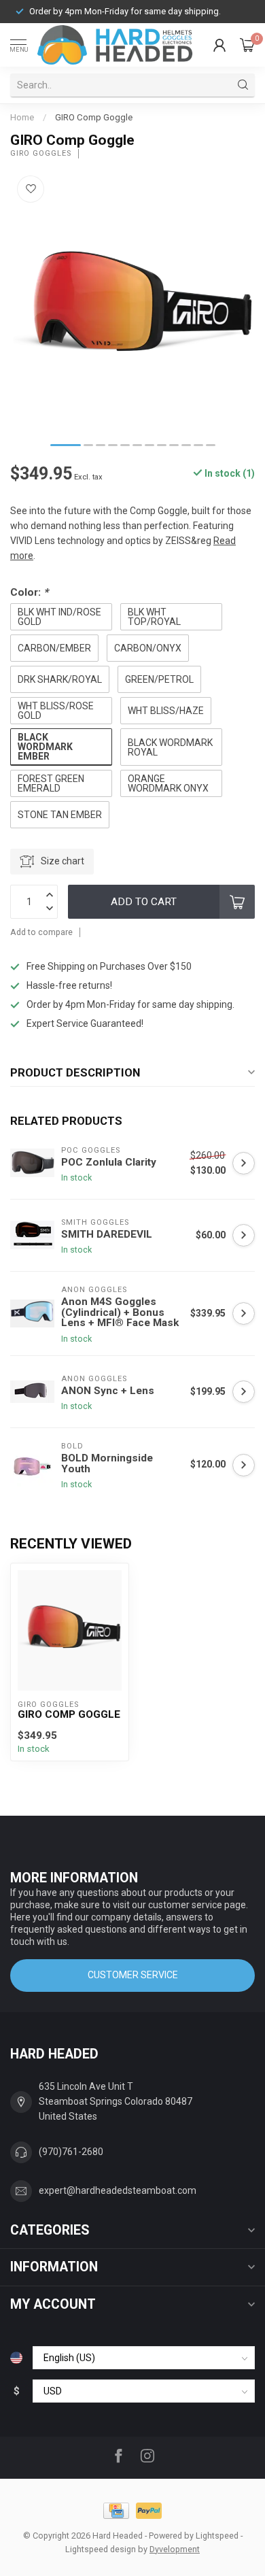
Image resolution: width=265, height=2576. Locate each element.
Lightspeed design (101, 2549)
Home (22, 117)
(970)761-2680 (71, 2152)
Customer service (133, 1975)
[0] (247, 45)
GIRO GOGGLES (41, 153)
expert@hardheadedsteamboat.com (118, 2190)
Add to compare (41, 932)
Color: (29, 592)
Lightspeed (217, 2536)
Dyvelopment (175, 2549)
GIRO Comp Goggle (94, 117)
